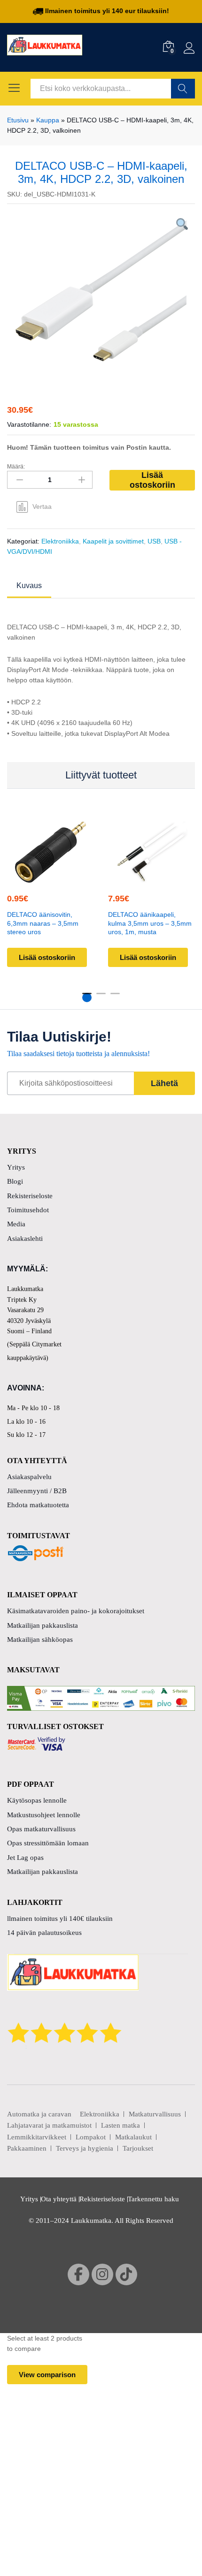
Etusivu (18, 120)
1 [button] (87, 997)
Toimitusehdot (28, 1210)
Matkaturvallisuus (155, 2114)
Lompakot (91, 2137)
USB (154, 541)
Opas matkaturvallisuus (41, 1829)
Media (16, 1224)
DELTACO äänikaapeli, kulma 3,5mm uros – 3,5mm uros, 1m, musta (150, 923)
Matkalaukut (133, 2137)
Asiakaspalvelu (29, 1477)
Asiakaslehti (25, 1239)
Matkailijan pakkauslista (43, 1625)
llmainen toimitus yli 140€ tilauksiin (60, 1919)
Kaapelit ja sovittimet (113, 541)
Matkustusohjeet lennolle (44, 1815)
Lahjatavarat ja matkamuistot (49, 2125)
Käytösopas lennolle (37, 1800)
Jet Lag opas (25, 1858)
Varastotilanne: (29, 424)
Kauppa (48, 120)
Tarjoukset (138, 2148)
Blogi (15, 1181)
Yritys (16, 1167)
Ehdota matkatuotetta (38, 1505)
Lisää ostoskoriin (152, 480)
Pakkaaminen (27, 2148)
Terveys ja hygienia (85, 2148)
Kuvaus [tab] (29, 586)
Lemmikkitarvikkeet (37, 2137)
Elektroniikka (60, 541)
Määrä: (16, 467)
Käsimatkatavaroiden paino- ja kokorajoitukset (76, 1611)
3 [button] (115, 997)
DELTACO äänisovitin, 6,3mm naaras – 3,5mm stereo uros (43, 923)
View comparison (47, 2375)
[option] (101, 291)
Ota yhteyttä (59, 2199)
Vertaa (42, 506)
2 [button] (101, 997)
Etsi (183, 89)
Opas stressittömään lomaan (48, 1843)
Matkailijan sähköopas (40, 1639)
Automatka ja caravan (39, 2114)
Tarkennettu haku (153, 2199)
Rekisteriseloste (30, 1196)
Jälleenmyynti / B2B (37, 1491)
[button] (49, 877)
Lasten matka (120, 2125)
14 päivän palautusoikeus (44, 1933)
